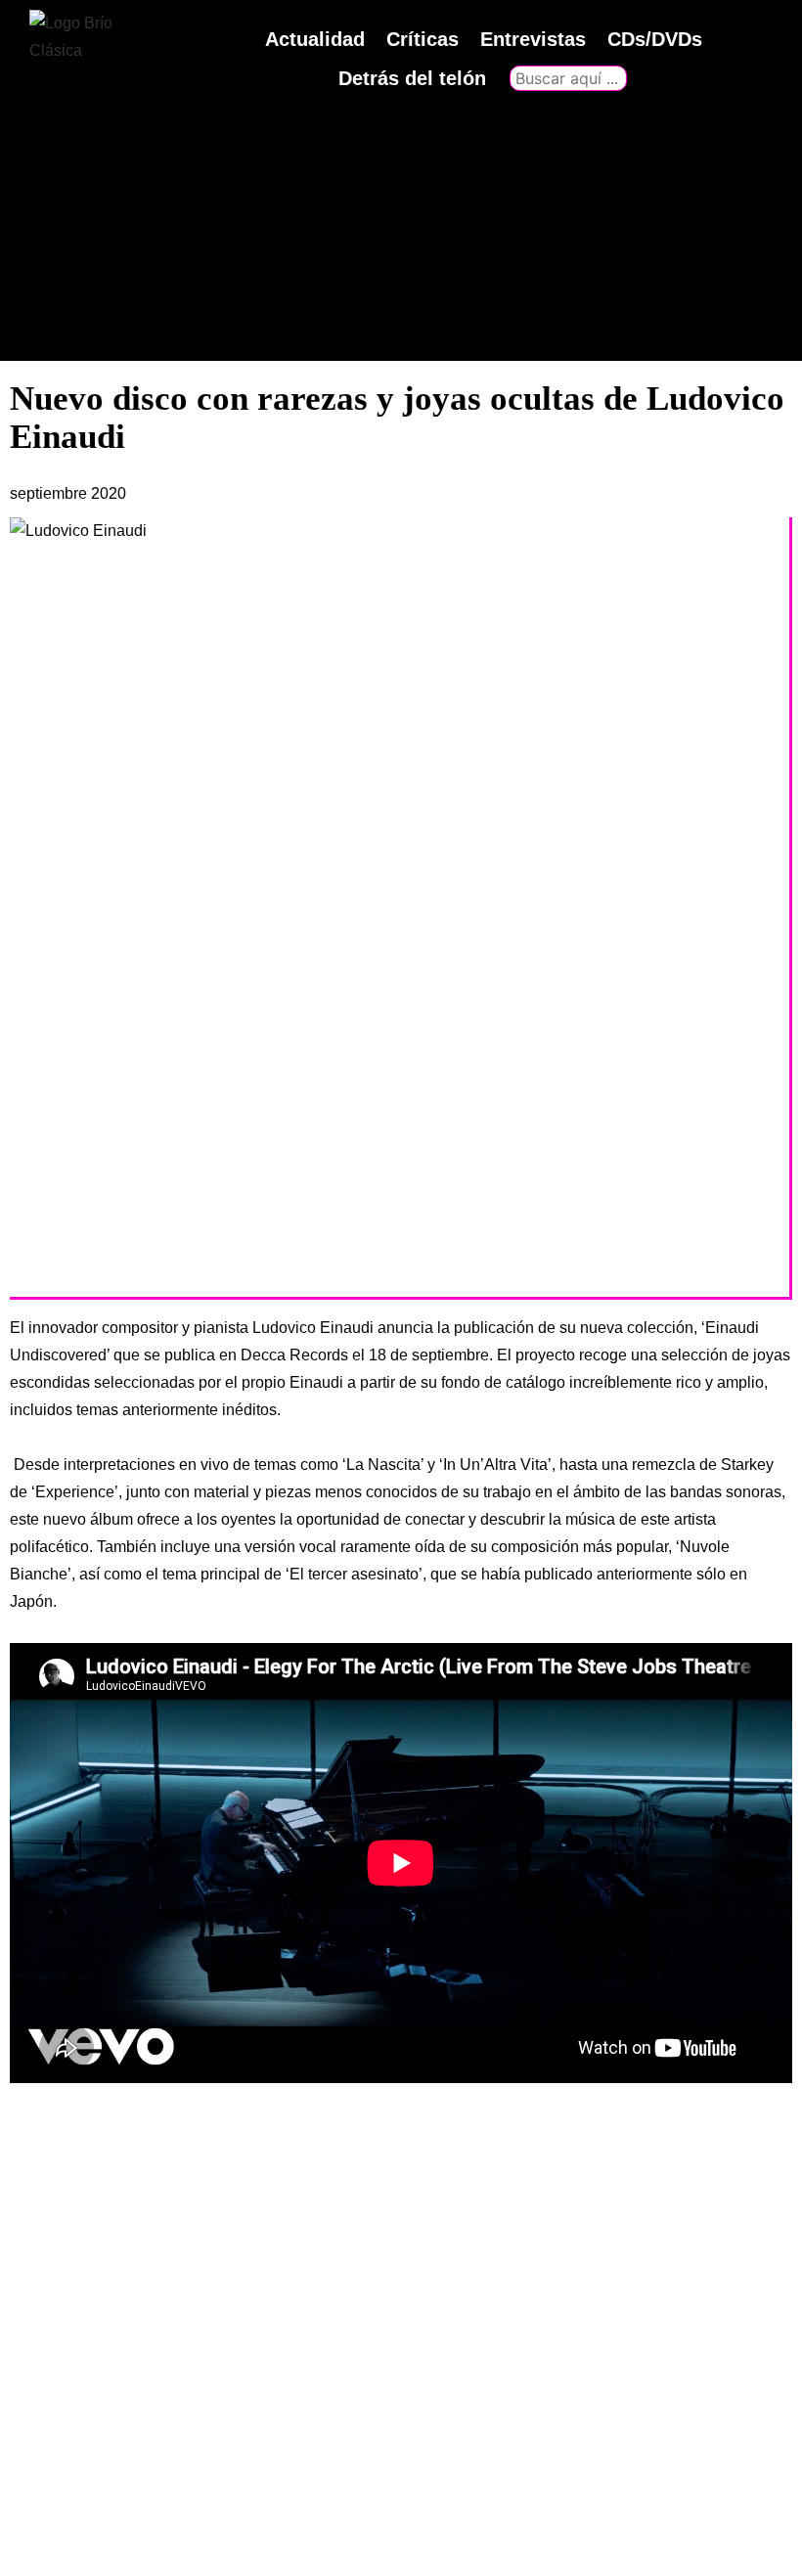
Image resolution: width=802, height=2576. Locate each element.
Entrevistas (533, 39)
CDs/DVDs (655, 39)
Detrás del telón (412, 78)
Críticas (423, 39)
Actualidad (315, 39)
